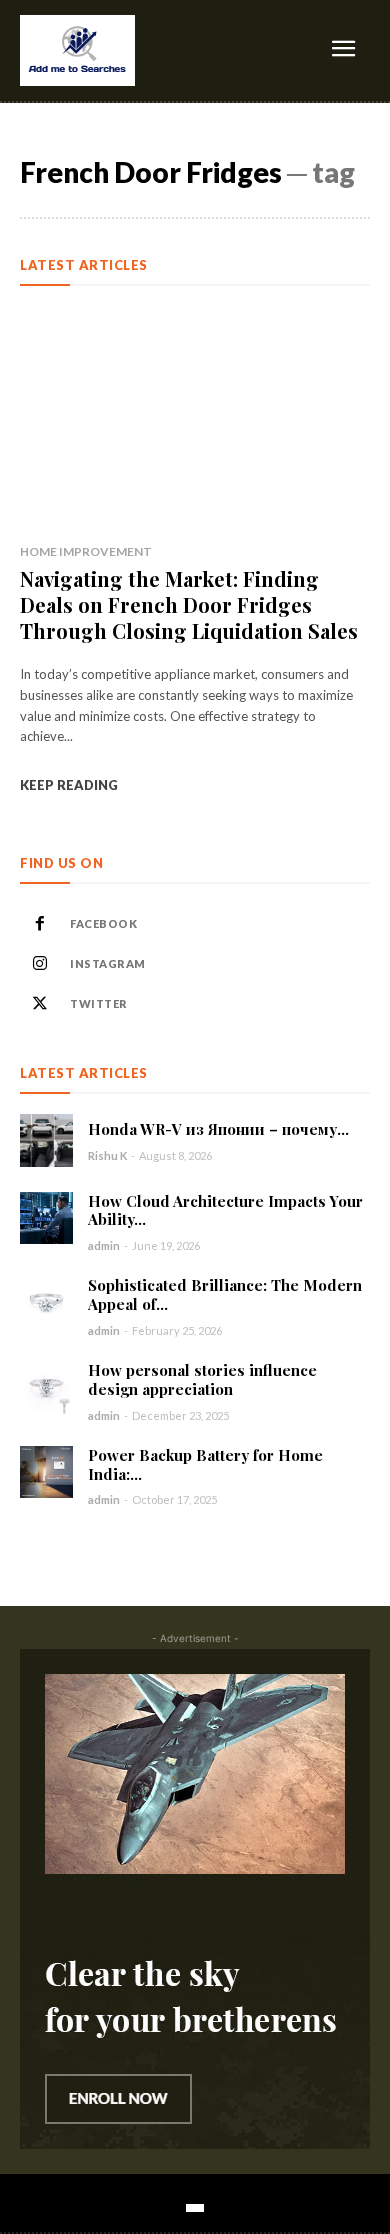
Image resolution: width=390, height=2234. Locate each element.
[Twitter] (40, 1004)
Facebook (103, 923)
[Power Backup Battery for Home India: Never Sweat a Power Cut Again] (46, 1472)
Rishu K (107, 1155)
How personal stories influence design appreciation (202, 1379)
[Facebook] (40, 924)
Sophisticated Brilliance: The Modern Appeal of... (225, 1294)
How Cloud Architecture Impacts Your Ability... (225, 1210)
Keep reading (69, 785)
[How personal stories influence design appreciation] (46, 1387)
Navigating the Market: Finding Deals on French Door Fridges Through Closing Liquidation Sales (189, 604)
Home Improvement (86, 551)
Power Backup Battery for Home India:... (205, 1464)
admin (104, 1245)
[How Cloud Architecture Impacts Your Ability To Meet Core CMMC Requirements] (46, 1218)
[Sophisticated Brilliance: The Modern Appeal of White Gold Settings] (46, 1302)
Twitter (99, 1003)
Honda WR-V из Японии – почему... (218, 1129)
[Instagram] (40, 964)
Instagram (108, 963)
